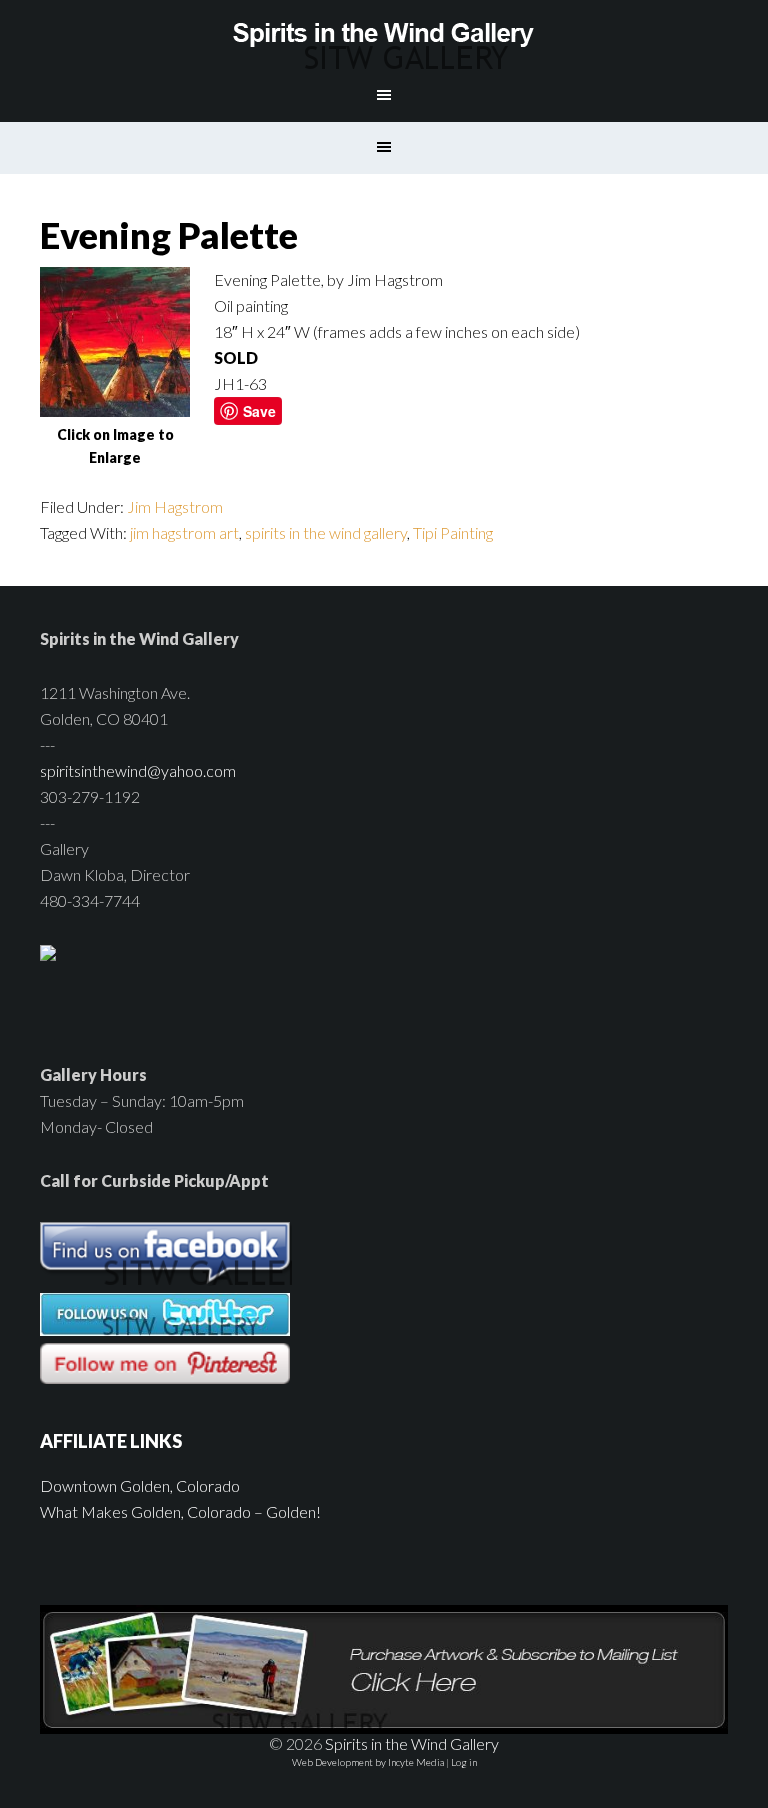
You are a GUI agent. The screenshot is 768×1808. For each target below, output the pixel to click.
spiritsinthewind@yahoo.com (138, 770)
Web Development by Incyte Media (368, 1762)
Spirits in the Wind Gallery (383, 35)
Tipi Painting (453, 532)
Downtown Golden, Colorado (140, 1485)
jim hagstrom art (184, 532)
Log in (464, 1762)
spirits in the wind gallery (326, 532)
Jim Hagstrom (175, 506)
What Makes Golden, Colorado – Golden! (180, 1511)
